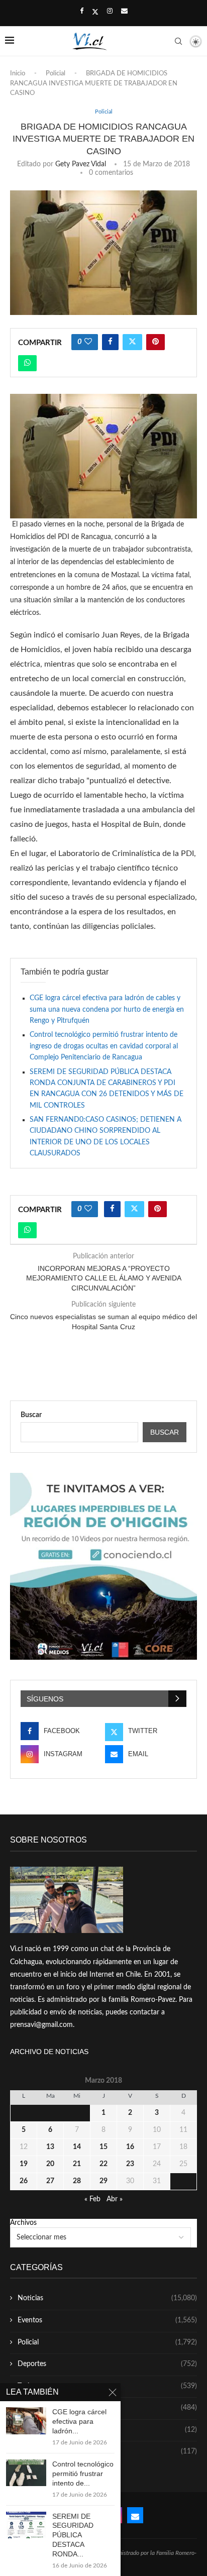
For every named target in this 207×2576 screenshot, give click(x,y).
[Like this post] (88, 342)
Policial (56, 74)
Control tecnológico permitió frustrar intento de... (83, 2474)
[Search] (178, 41)
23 (130, 2164)
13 (50, 2147)
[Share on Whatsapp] (27, 363)
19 (24, 2164)
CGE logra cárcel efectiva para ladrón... (79, 2421)
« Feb (92, 2199)
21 (77, 2164)
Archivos (23, 2223)
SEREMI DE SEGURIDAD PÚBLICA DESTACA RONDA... (73, 2535)
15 (103, 2147)
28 (77, 2181)
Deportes (107, 2364)
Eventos (107, 2320)
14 (77, 2147)
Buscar (31, 1415)
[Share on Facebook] (110, 342)
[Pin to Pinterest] (156, 342)
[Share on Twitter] (132, 342)
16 (130, 2147)
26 (24, 2181)
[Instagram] (110, 12)
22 (103, 2164)
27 (50, 2181)
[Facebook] (82, 12)
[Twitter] (95, 12)
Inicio (18, 74)
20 (50, 2164)
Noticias (107, 2298)
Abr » (115, 2199)
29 (103, 2181)
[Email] (124, 12)
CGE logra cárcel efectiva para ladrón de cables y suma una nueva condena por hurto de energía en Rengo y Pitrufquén (107, 1009)
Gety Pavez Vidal (81, 164)
